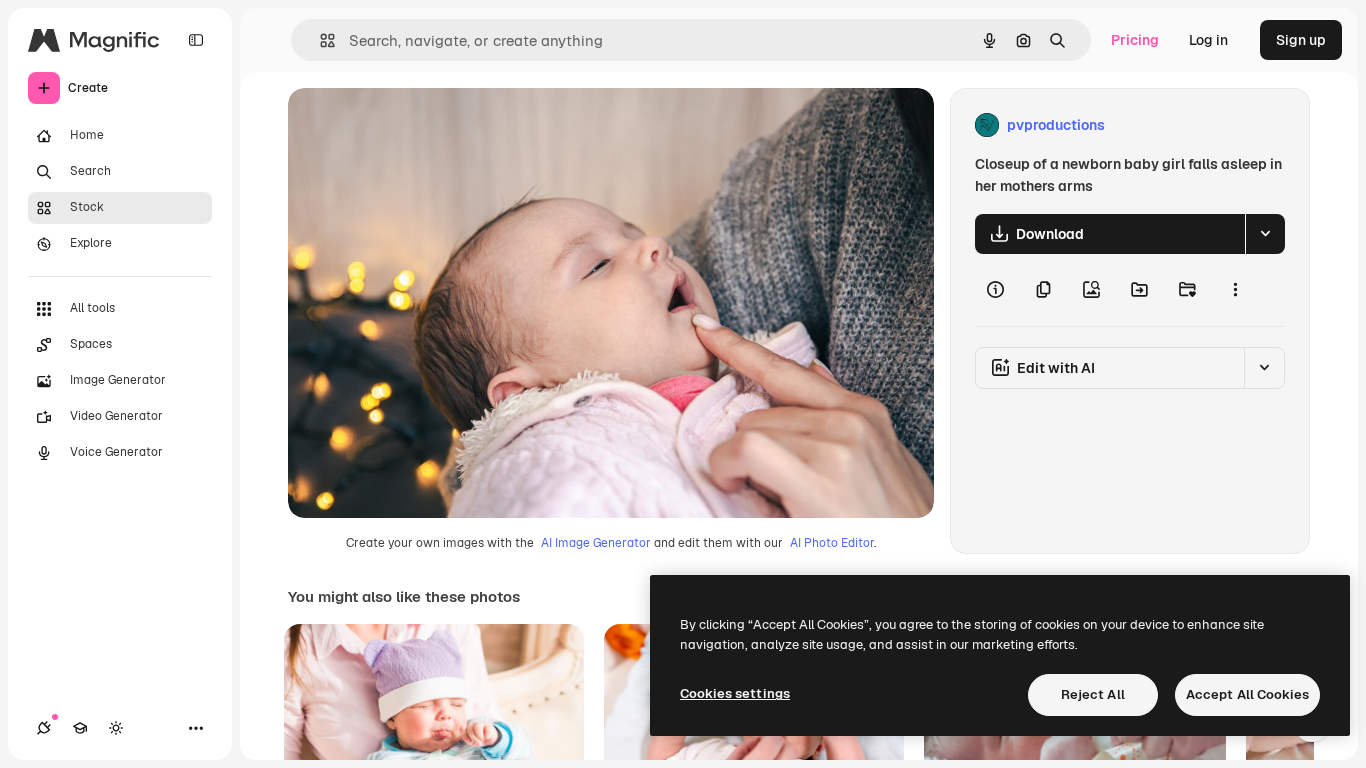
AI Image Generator (596, 543)
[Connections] (44, 728)
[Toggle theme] (116, 728)
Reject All (1093, 694)
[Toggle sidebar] (196, 40)
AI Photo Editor (832, 543)
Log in (1208, 40)
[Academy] (80, 728)
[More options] (1235, 290)
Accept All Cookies (1247, 694)
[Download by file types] (1265, 234)
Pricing (1135, 40)
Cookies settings (735, 693)
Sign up (1301, 40)
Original (416, 125)
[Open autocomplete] (319, 40)
